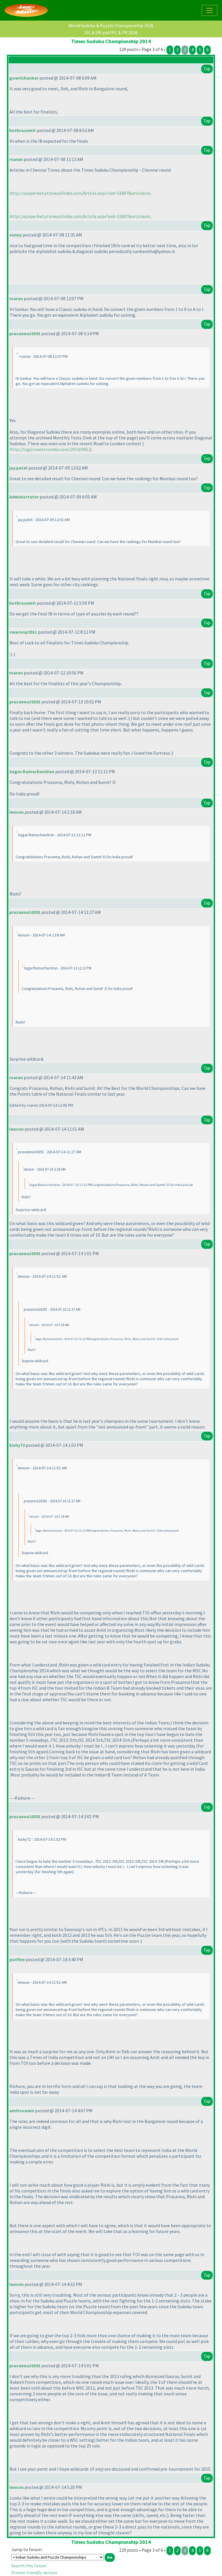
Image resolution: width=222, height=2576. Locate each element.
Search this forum (29, 2566)
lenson (16, 812)
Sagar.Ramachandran (32, 771)
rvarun (16, 159)
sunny (15, 235)
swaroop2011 (23, 632)
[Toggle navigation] (210, 10)
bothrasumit (23, 130)
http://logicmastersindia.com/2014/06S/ (50, 449)
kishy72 (17, 1445)
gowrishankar (24, 78)
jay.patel (18, 468)
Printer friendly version (34, 2573)
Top (207, 69)
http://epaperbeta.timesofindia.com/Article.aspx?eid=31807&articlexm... (81, 193)
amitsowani (22, 2111)
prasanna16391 (25, 333)
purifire (17, 1959)
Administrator (24, 497)
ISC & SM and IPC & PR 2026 (111, 32)
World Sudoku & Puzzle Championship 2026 (111, 25)
